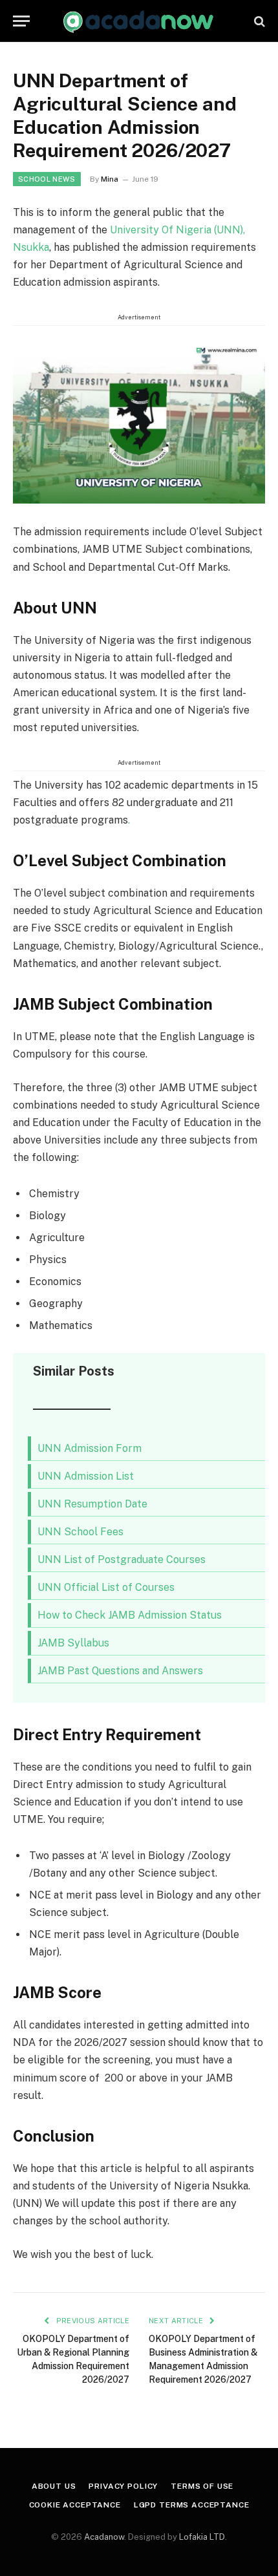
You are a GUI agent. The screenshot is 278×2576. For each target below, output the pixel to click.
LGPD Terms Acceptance (192, 2505)
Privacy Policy (123, 2486)
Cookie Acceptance (75, 2505)
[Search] (258, 21)
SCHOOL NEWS (47, 179)
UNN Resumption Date (92, 1504)
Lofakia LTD (202, 2537)
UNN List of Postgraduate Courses (122, 1559)
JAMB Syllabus (73, 1643)
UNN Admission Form (90, 1448)
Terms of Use (202, 2486)
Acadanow (104, 2537)
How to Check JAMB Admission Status (130, 1615)
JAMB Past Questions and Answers (120, 1671)
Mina (110, 179)
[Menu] (21, 21)
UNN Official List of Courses (106, 1587)
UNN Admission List (86, 1476)
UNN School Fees (80, 1532)
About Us (54, 2486)
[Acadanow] (139, 21)
